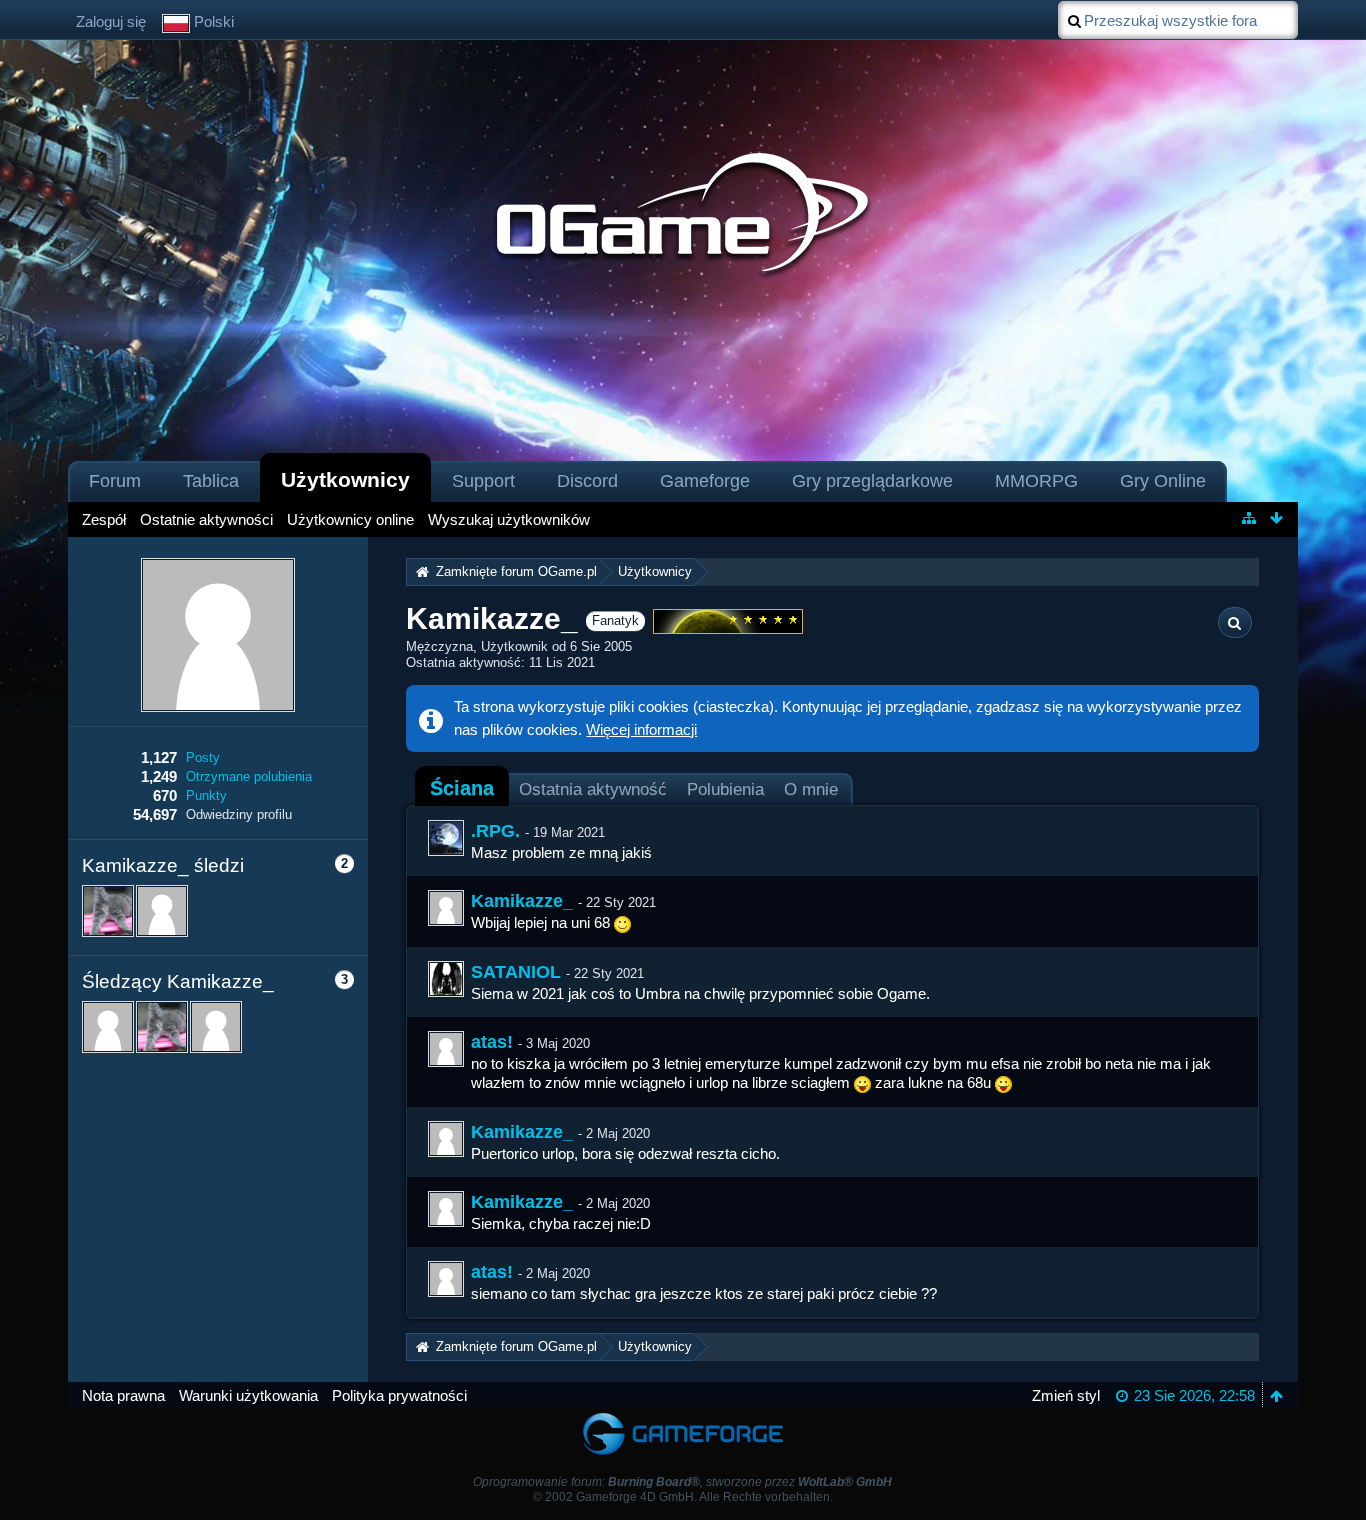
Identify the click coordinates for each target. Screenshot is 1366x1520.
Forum (115, 481)
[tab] (462, 788)
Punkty (206, 795)
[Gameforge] (683, 1417)
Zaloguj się (111, 21)
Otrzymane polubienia (249, 776)
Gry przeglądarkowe (872, 481)
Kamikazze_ (522, 901)
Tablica (211, 481)
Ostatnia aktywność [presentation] (593, 789)
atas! (492, 1042)
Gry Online (1163, 481)
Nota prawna (123, 1395)
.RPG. (495, 831)
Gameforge (705, 481)
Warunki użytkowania (248, 1395)
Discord (587, 481)
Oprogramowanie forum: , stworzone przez (682, 1482)
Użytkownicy (345, 479)
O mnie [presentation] (811, 789)
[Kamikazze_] (446, 908)
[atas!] (446, 1049)
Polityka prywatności (399, 1395)
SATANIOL (516, 972)
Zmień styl (1066, 1395)
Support (483, 481)
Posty (203, 757)
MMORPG (1036, 481)
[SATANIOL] (446, 979)
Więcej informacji (641, 729)
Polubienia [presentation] (725, 789)
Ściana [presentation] (462, 788)
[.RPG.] (446, 838)
